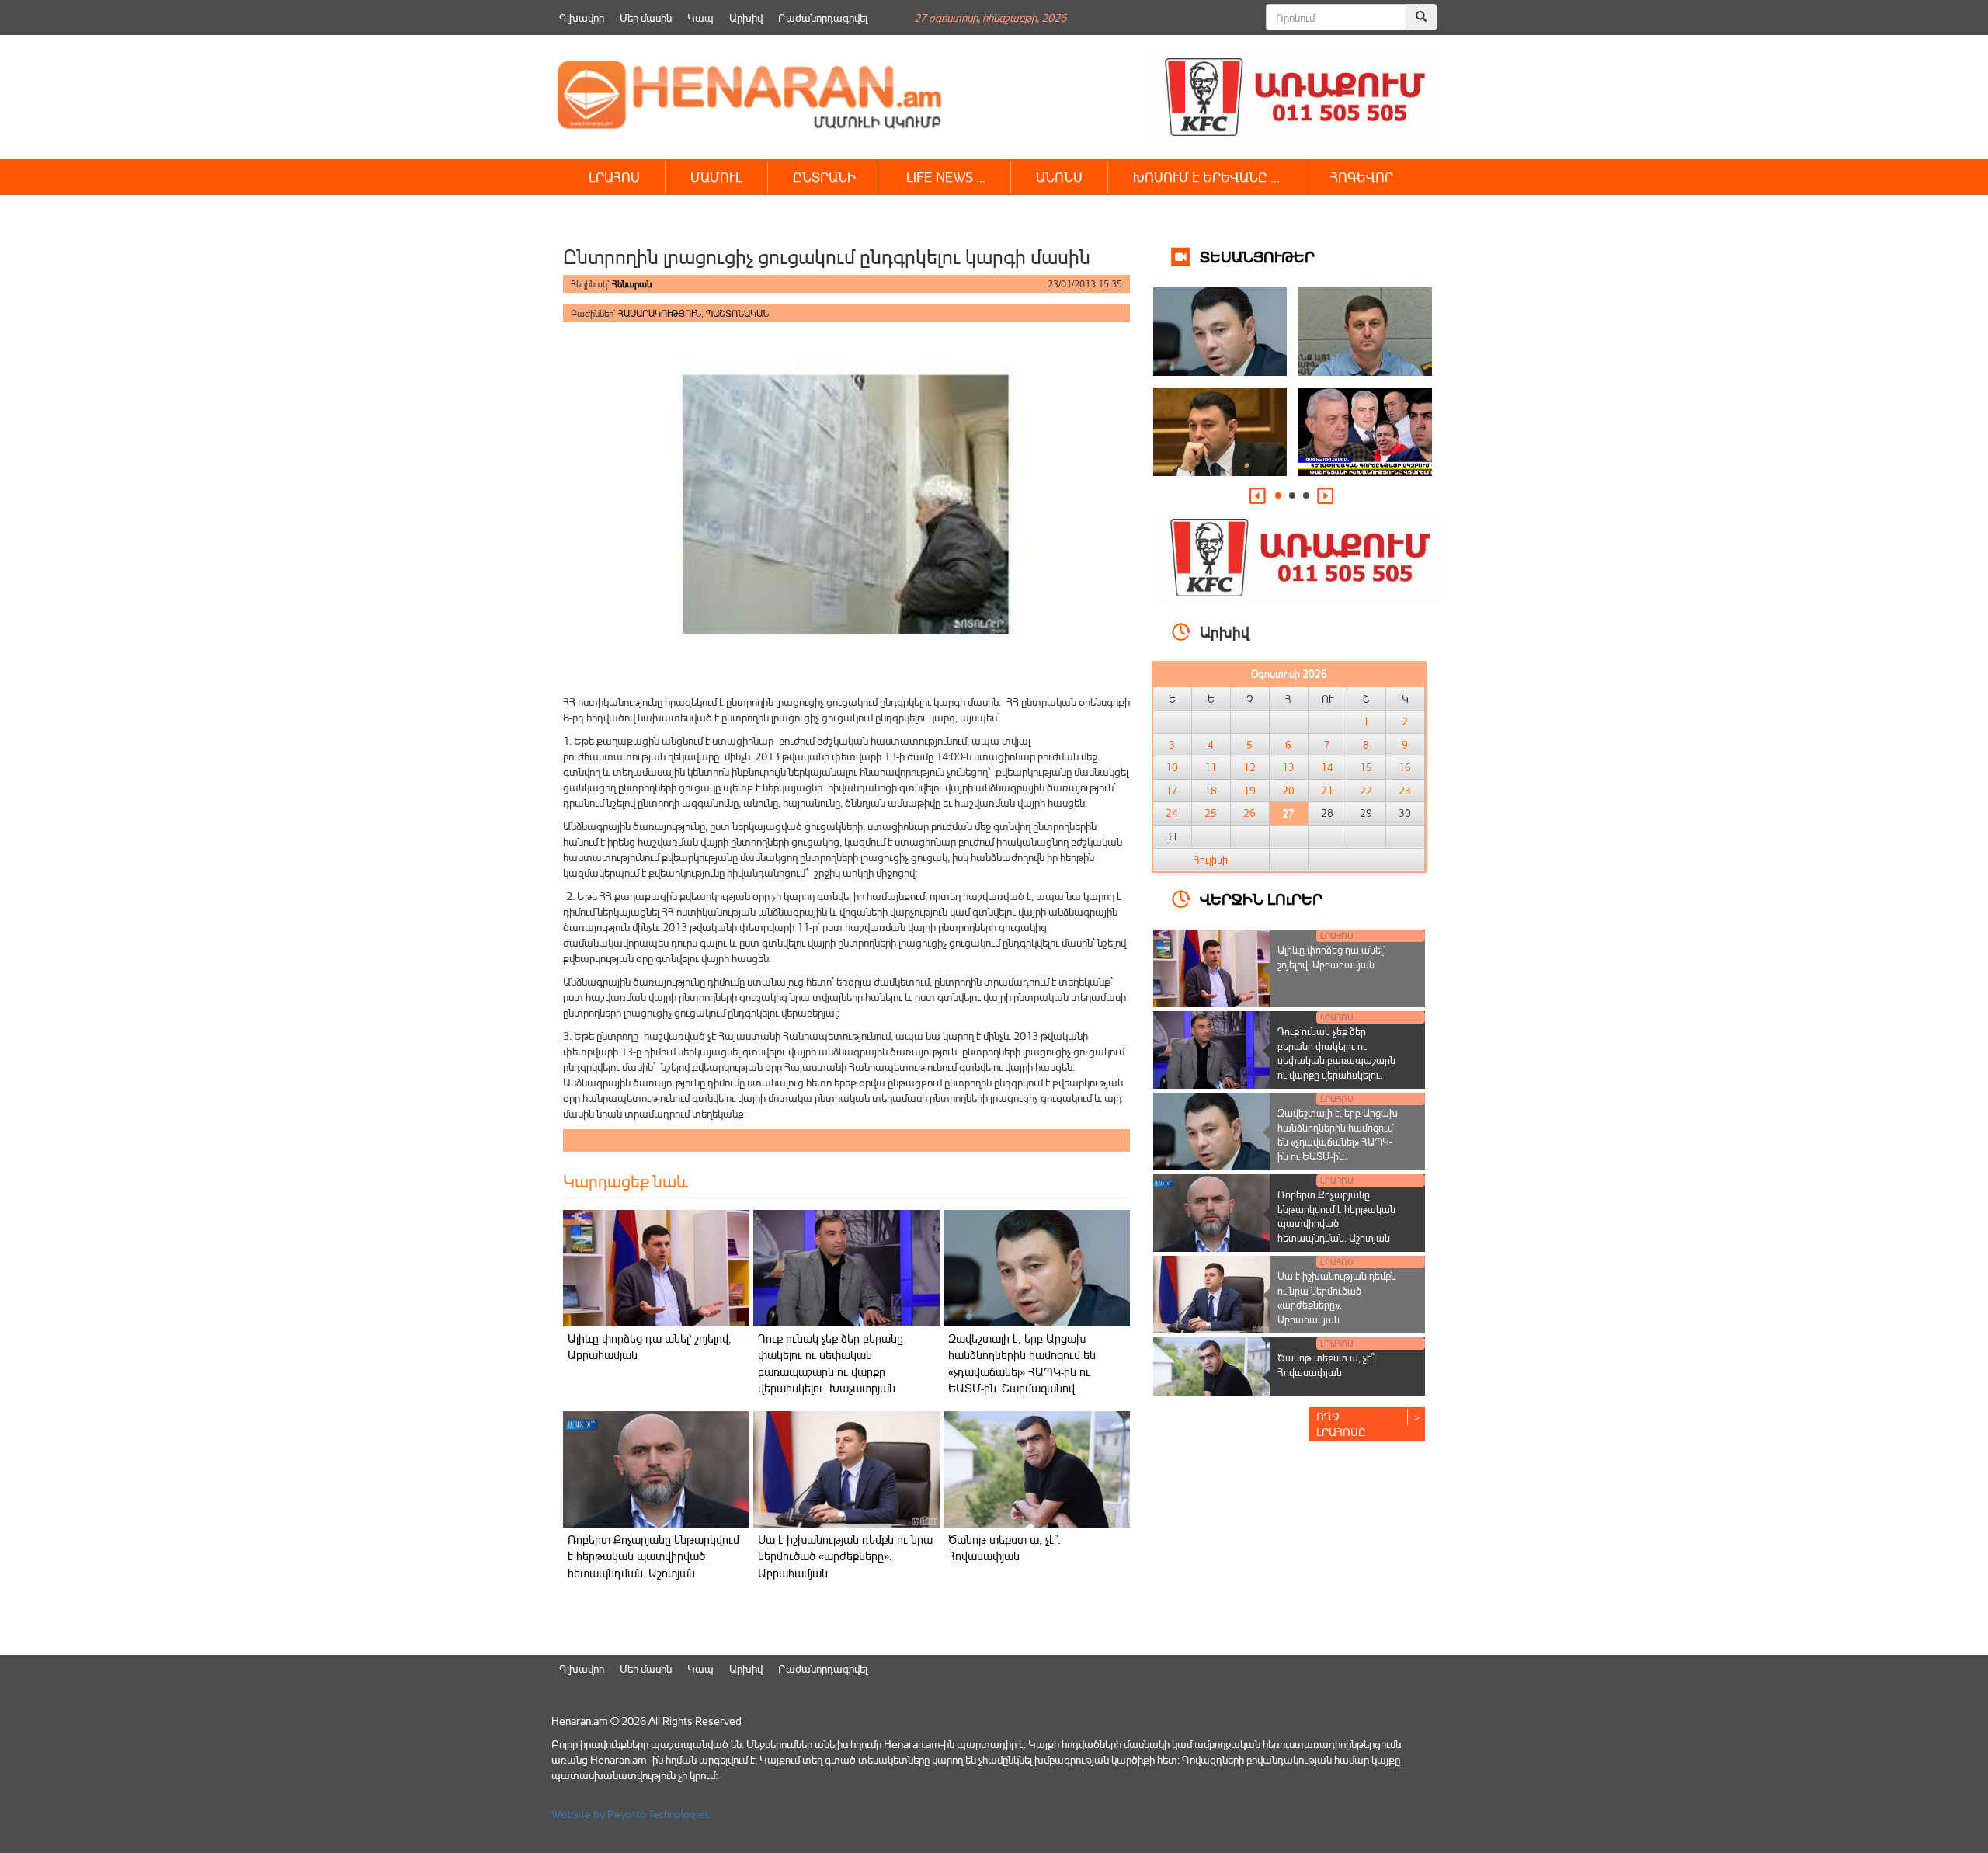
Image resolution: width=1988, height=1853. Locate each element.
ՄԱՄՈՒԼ (716, 177)
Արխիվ (746, 17)
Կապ (700, 17)
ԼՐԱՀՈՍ (614, 177)
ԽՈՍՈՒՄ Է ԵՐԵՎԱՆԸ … (1206, 177)
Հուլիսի (1211, 860)
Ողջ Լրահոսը (1341, 1424)
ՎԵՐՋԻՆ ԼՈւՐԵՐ (1261, 898)
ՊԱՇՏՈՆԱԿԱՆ (737, 313)
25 (1211, 813)
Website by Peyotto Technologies (631, 1814)
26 (1249, 813)
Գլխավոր (582, 17)
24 (1172, 813)
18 (1211, 791)
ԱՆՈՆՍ (1059, 177)
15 (1366, 767)
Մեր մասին (646, 17)
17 (1172, 791)
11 (1211, 767)
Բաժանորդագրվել (823, 17)
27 (1288, 813)
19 (1249, 791)
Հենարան (632, 284)
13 (1288, 767)
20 (1288, 791)
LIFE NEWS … (946, 177)
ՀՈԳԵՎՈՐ (1362, 177)
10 (1172, 767)
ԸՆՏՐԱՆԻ (824, 177)
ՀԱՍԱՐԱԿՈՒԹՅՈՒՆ (660, 313)
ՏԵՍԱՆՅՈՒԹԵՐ (1257, 256)
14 (1327, 767)
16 (1405, 767)
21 (1327, 791)
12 (1249, 767)
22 (1366, 791)
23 (1405, 791)
